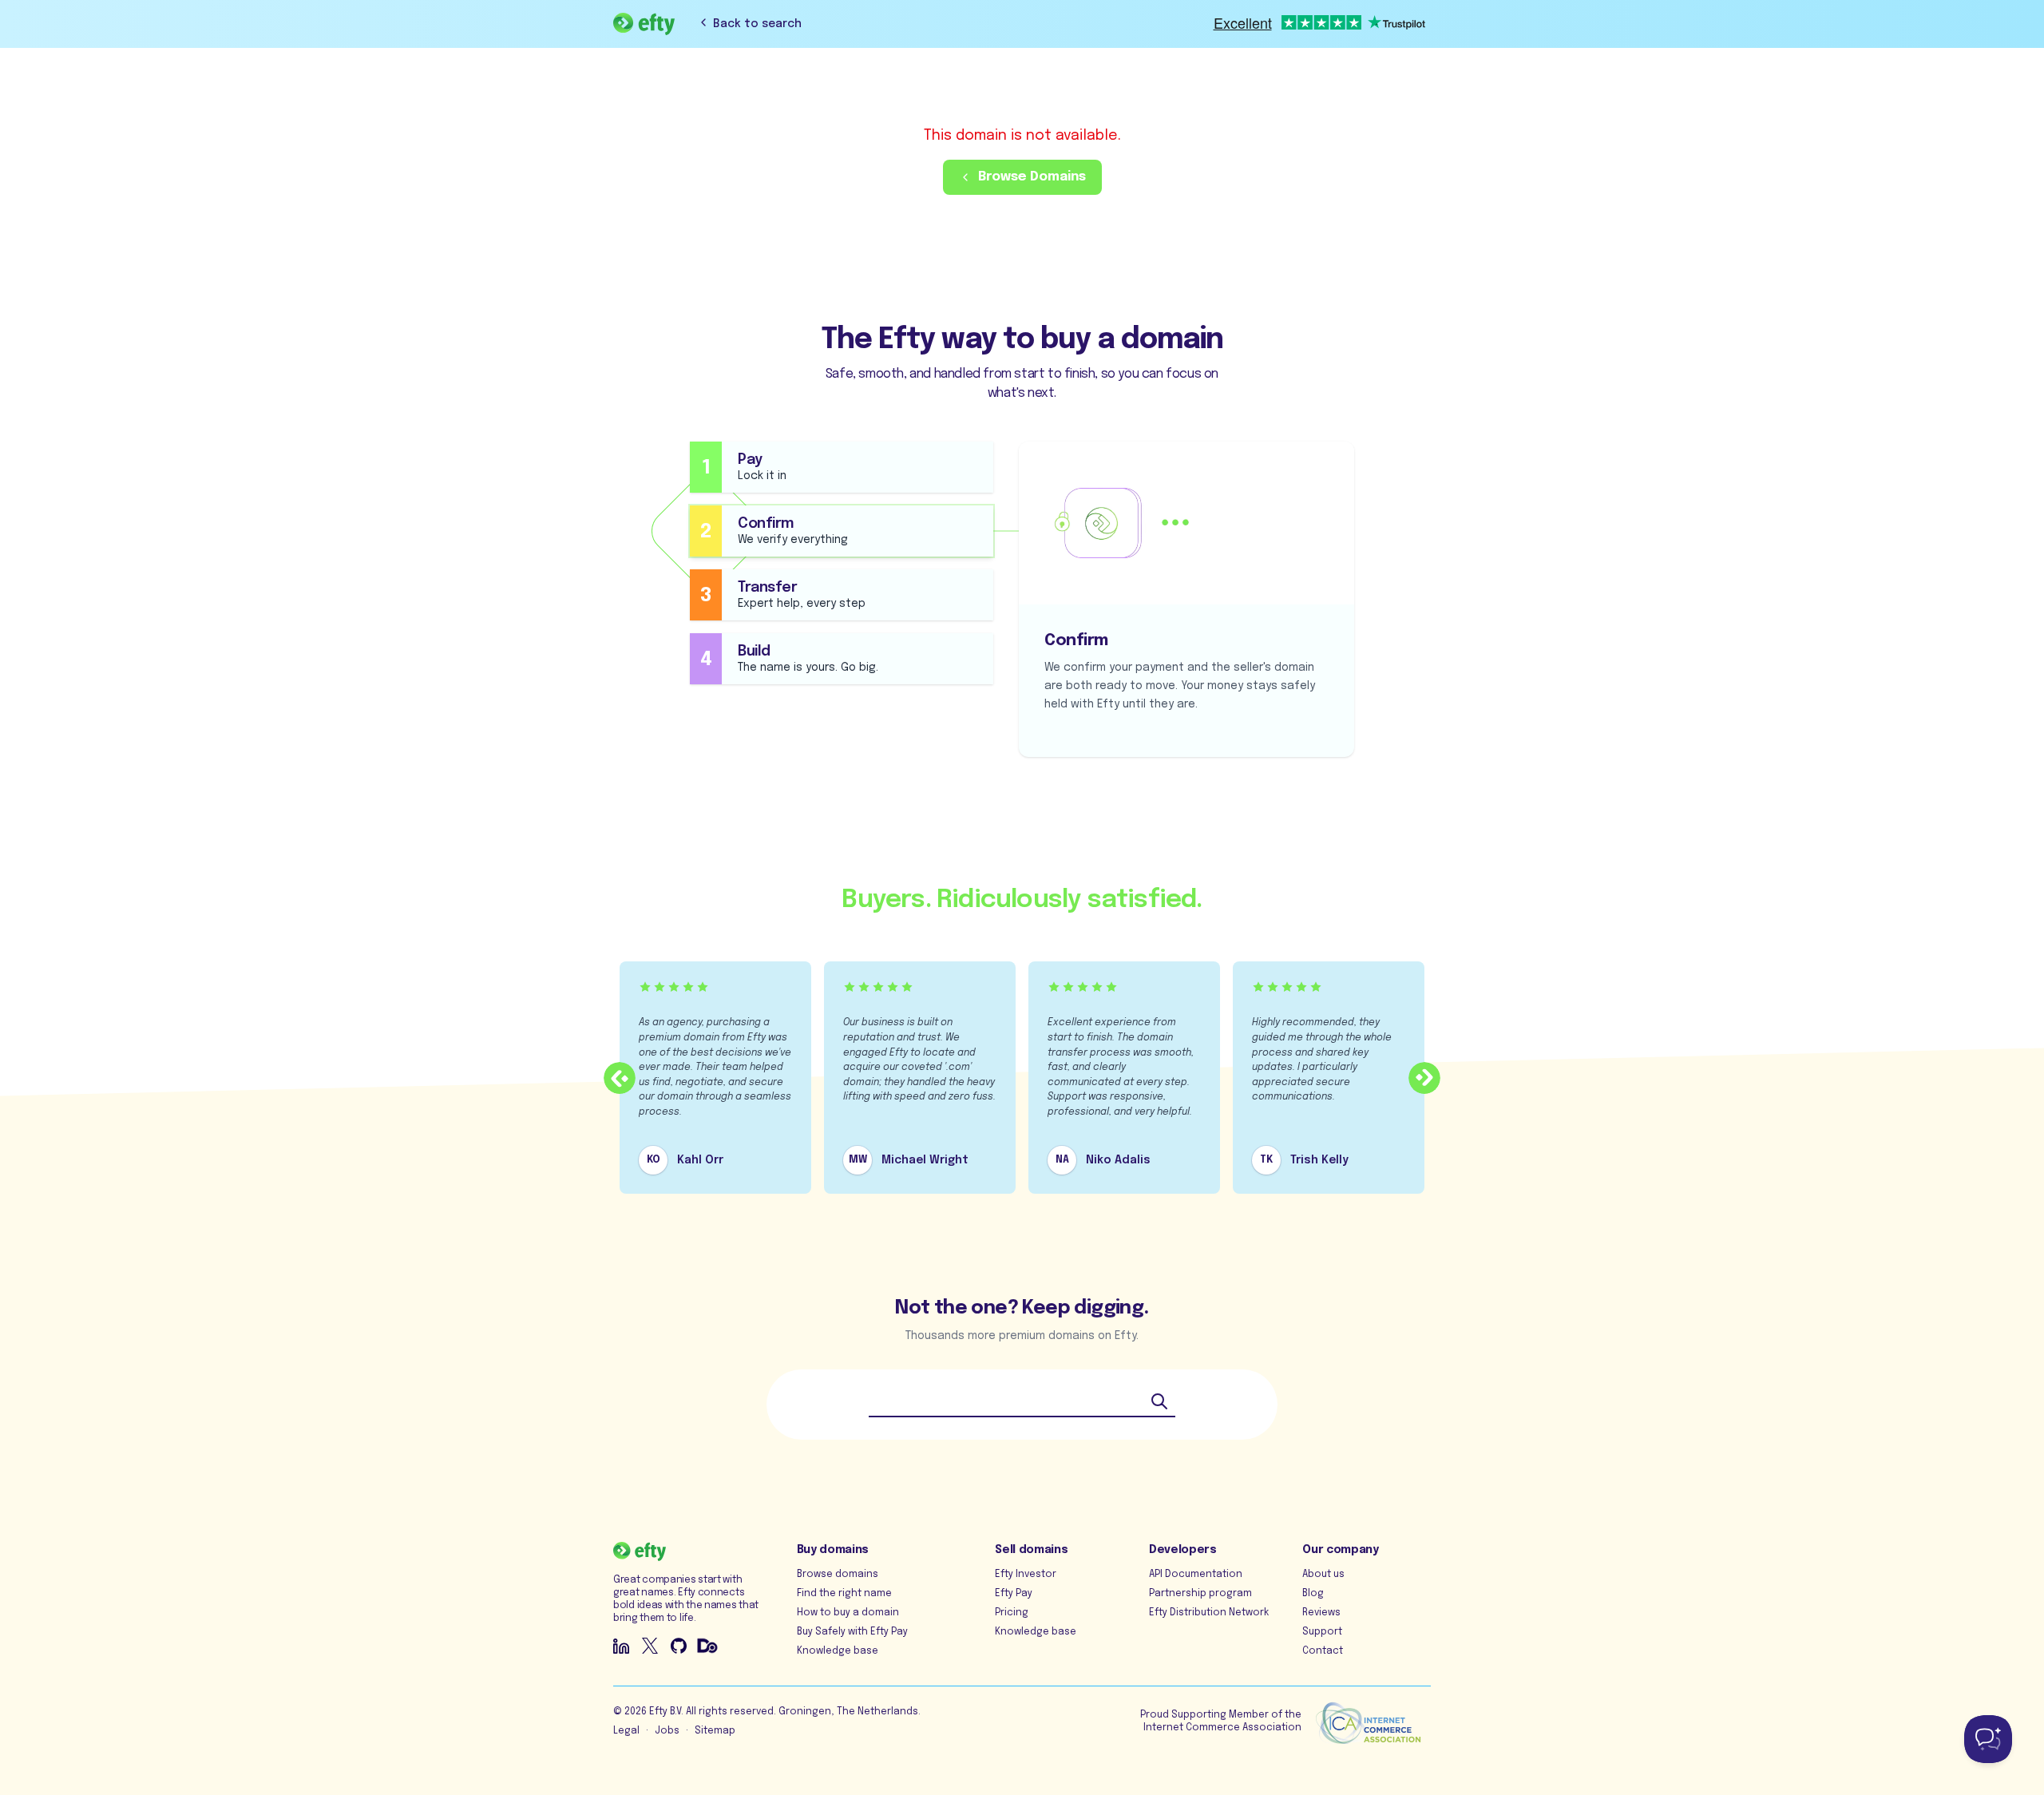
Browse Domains (1032, 177)
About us (1323, 1575)
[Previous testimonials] (620, 1078)
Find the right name (844, 1594)
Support (1322, 1632)
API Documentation (1196, 1575)
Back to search (757, 24)
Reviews (1321, 1613)
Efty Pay (1014, 1594)
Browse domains (838, 1575)
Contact (1323, 1651)
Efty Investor (1026, 1575)
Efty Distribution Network (1209, 1613)
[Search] (1159, 1401)
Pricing (1012, 1613)
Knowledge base (838, 1651)
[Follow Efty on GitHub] (679, 1646)
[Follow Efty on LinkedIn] (621, 1646)
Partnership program (1200, 1594)
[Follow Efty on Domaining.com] (707, 1646)
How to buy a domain (848, 1613)
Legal (626, 1731)
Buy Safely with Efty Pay (852, 1632)
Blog (1313, 1594)
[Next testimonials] (1424, 1078)
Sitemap (715, 1731)
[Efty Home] (644, 24)
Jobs (667, 1731)
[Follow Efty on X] (650, 1646)
